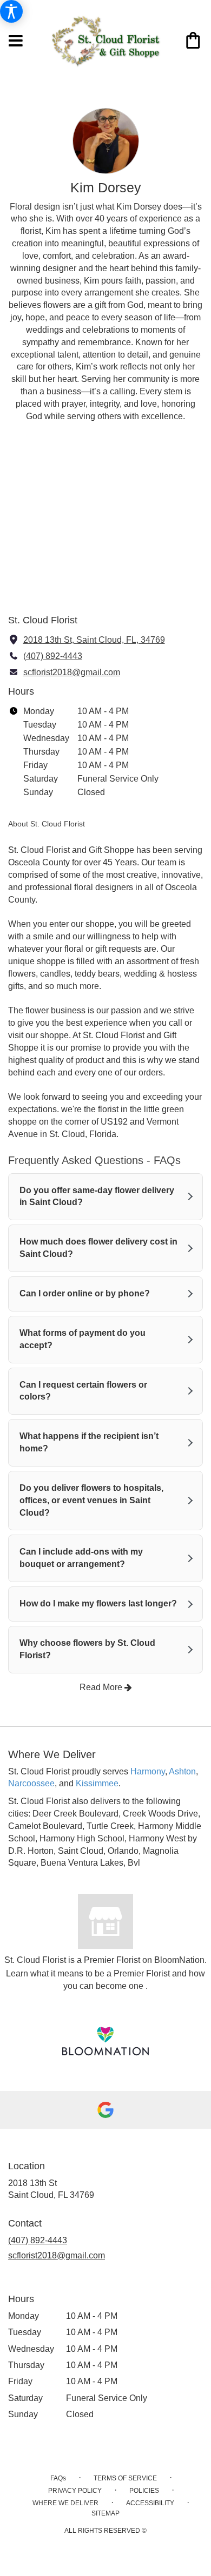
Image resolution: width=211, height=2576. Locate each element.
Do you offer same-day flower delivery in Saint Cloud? (97, 1196)
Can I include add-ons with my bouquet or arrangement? (81, 1558)
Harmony (148, 1771)
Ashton (182, 1771)
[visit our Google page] (105, 2110)
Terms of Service (125, 2478)
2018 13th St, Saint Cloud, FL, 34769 (94, 640)
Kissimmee (97, 1783)
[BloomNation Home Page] (105, 2041)
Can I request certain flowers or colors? (83, 1391)
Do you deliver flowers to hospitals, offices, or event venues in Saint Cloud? (91, 1500)
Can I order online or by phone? (85, 1293)
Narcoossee (31, 1783)
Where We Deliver (65, 2503)
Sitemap (105, 2513)
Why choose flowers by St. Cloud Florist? (87, 1649)
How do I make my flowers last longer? (98, 1603)
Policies (144, 2491)
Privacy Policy (75, 2491)
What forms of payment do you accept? (83, 1339)
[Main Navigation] (16, 42)
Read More (102, 1687)
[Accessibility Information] (11, 11)
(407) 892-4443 (53, 656)
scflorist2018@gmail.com (72, 672)
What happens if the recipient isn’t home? (89, 1442)
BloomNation (179, 1960)
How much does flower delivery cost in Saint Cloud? (98, 1248)
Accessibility (150, 2503)
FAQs (58, 2478)
